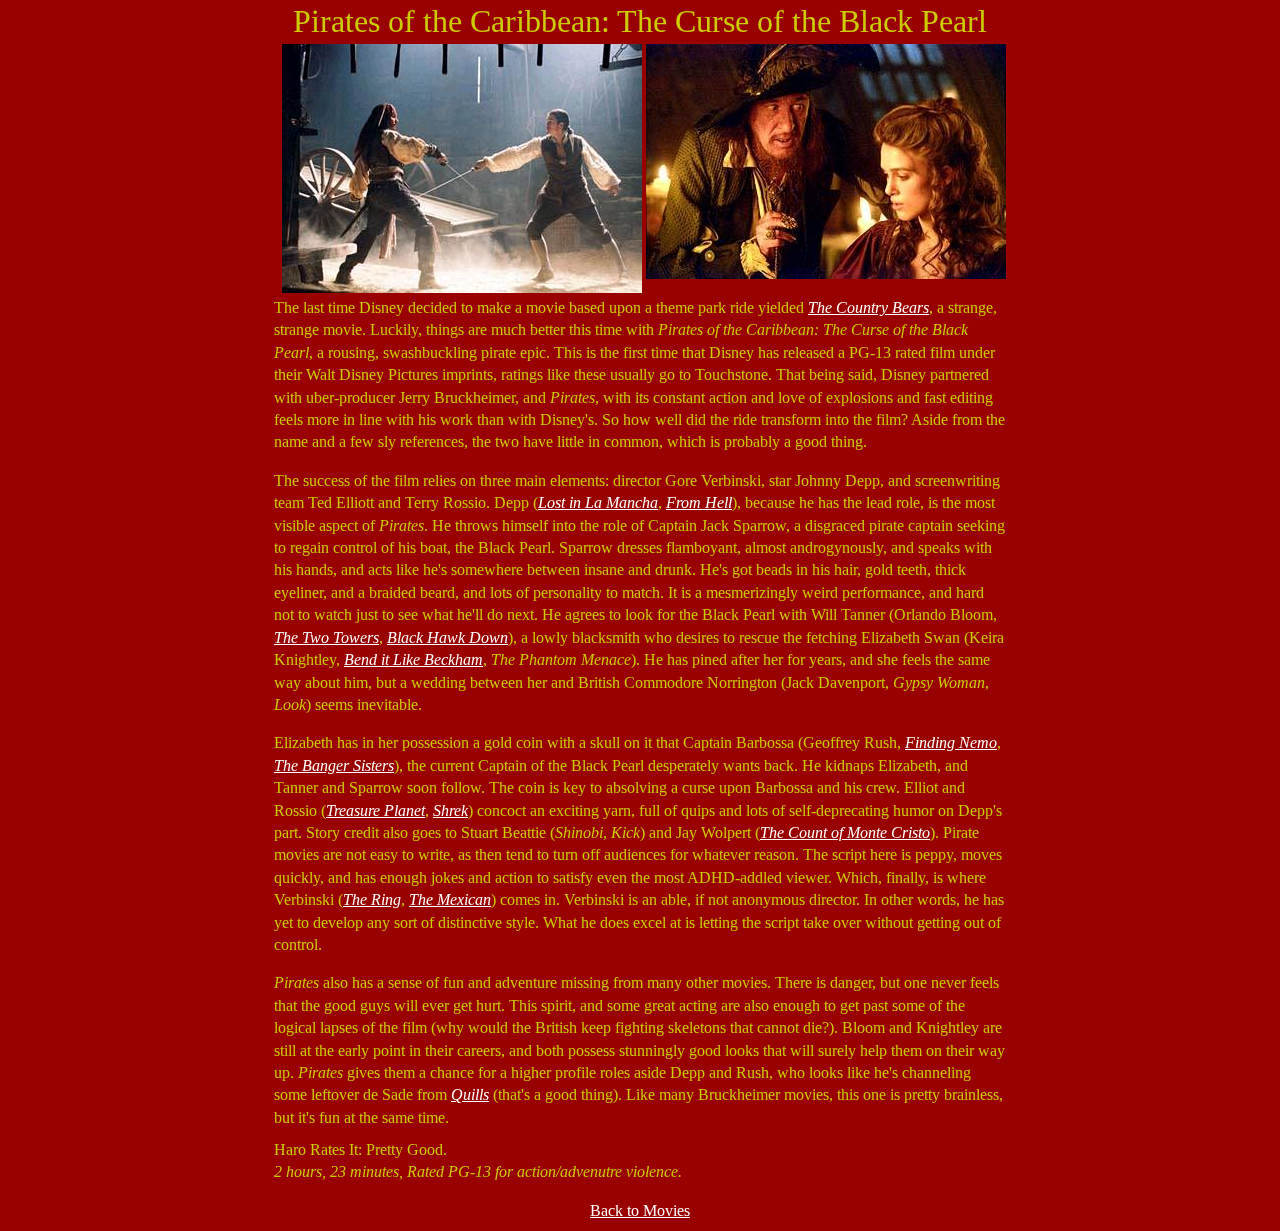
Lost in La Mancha (598, 502)
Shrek (450, 810)
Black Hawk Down (447, 637)
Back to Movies (640, 1210)
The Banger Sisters (334, 765)
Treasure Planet (375, 810)
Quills (470, 1094)
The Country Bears (868, 307)
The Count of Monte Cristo (845, 832)
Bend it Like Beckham (413, 659)
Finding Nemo (951, 742)
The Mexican (450, 899)
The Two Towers (326, 637)
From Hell (699, 502)
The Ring (372, 899)
